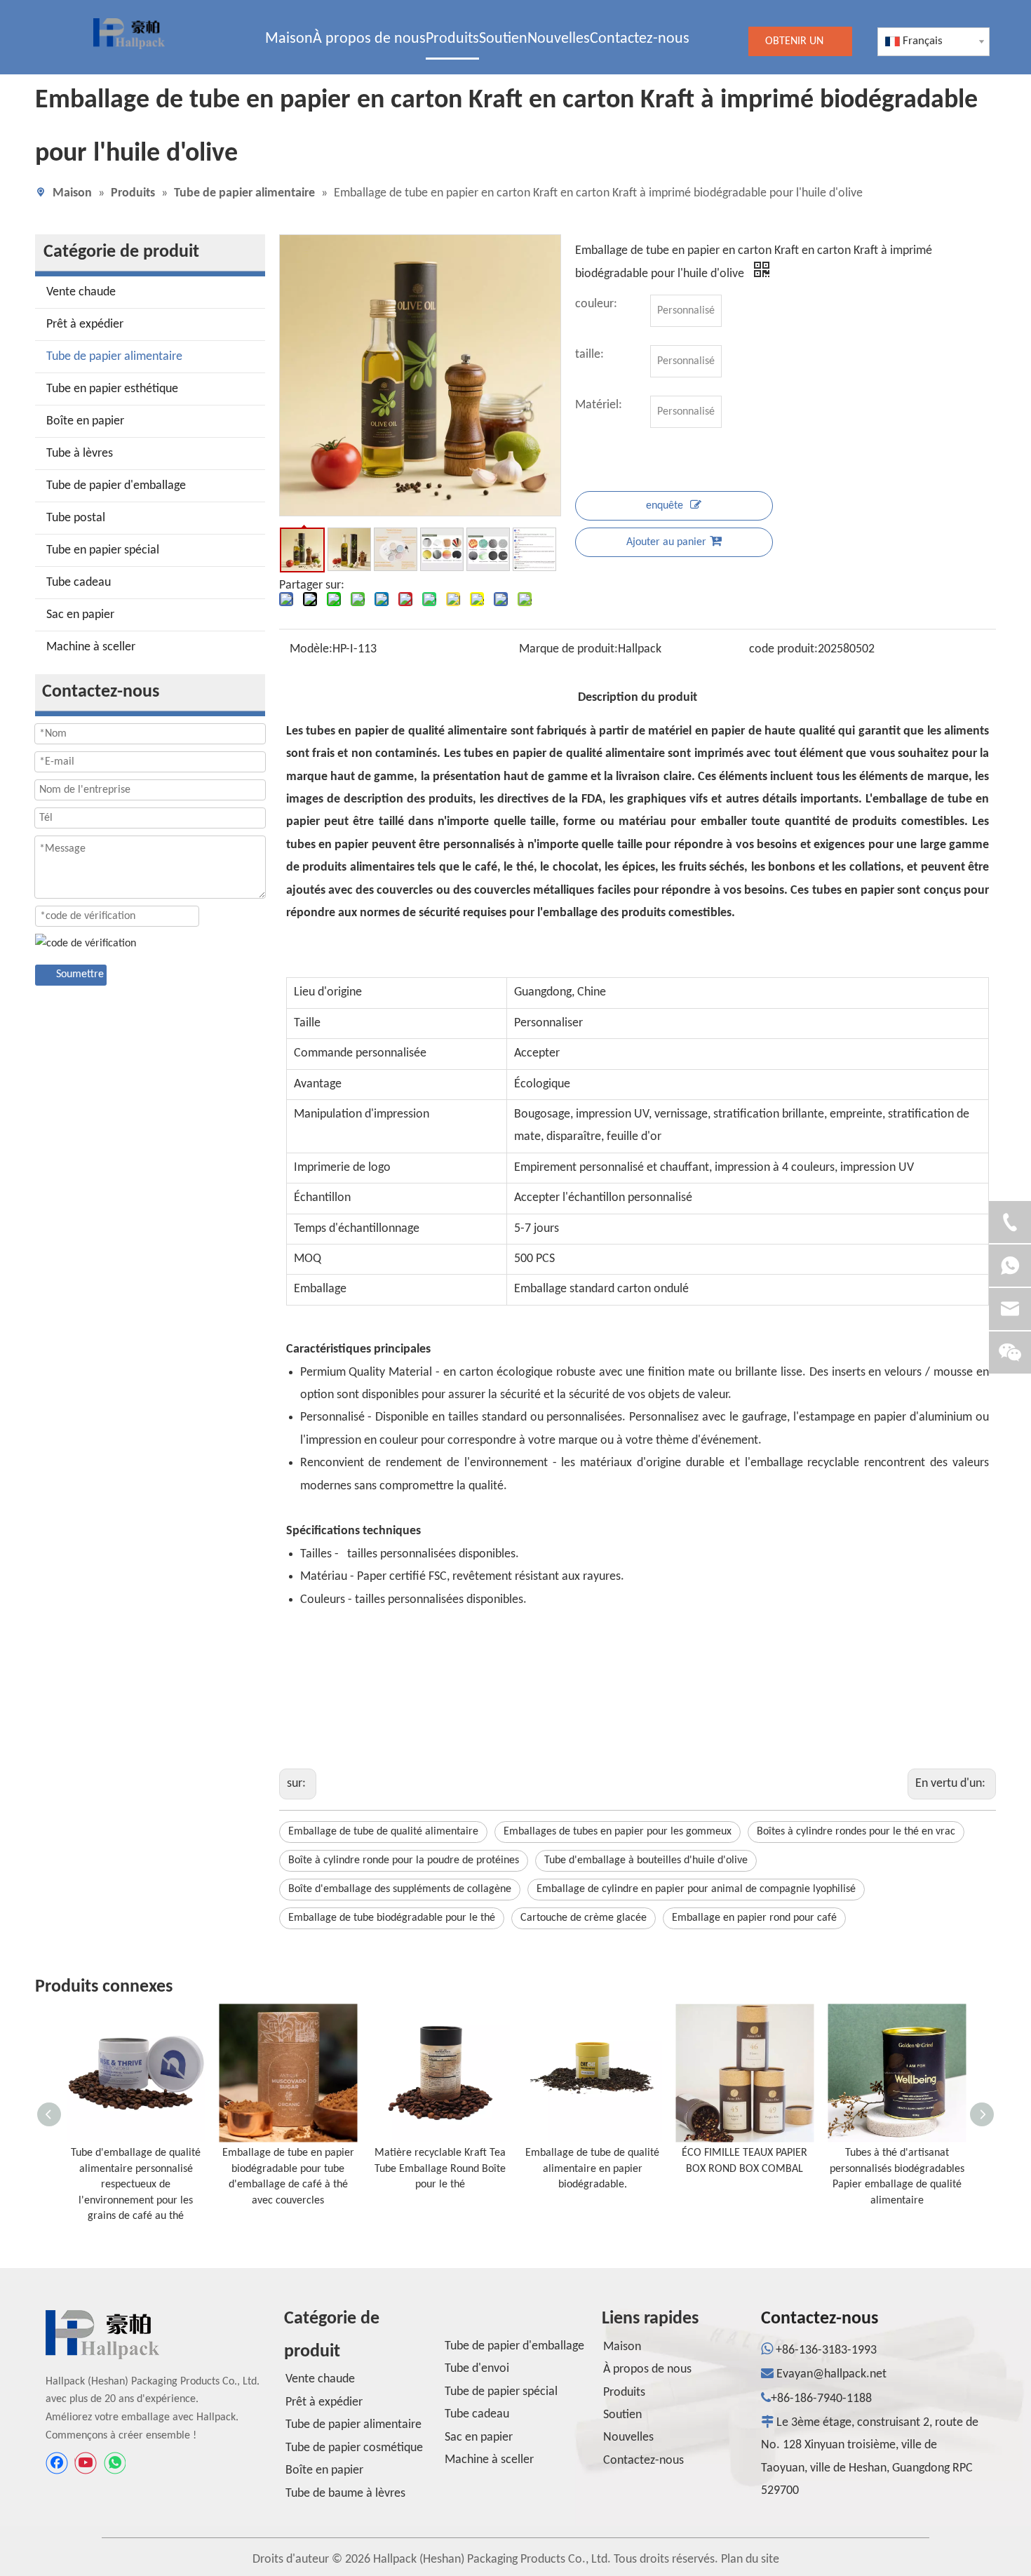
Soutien (622, 2415)
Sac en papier (80, 615)
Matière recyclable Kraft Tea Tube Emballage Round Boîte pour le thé (440, 2169)
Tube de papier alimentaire (114, 357)
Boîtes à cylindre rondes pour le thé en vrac (856, 1832)
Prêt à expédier (85, 324)
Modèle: (311, 649)
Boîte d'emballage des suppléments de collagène (400, 1889)
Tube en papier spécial (103, 550)
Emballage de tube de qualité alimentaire (383, 1832)
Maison (622, 2347)
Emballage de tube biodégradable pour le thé (392, 1918)
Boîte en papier (85, 421)
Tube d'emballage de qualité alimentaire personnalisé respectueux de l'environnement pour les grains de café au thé (136, 2185)
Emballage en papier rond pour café (754, 1918)
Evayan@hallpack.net (831, 2374)
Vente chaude (81, 292)
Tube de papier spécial (501, 2392)
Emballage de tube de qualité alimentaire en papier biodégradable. (592, 2169)
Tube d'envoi (477, 2369)
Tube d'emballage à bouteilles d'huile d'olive (646, 1860)
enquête (665, 506)
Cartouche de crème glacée (584, 1918)
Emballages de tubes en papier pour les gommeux (618, 1832)
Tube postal (76, 518)
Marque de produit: (568, 649)
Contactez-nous (643, 2461)
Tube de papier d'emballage (116, 486)
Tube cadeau (79, 583)
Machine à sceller (91, 647)
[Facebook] (57, 2463)
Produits (624, 2393)
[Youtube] (86, 2463)
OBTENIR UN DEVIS (794, 46)
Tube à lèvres (80, 454)
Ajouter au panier (666, 542)
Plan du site (750, 2560)
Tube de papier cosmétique (354, 2448)
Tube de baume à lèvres (345, 2494)
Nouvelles (628, 2437)
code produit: (783, 649)
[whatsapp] (114, 2463)
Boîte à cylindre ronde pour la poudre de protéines (404, 1860)
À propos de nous (647, 2369)
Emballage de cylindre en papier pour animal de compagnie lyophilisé (696, 1889)
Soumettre (80, 974)
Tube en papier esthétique (112, 389)
